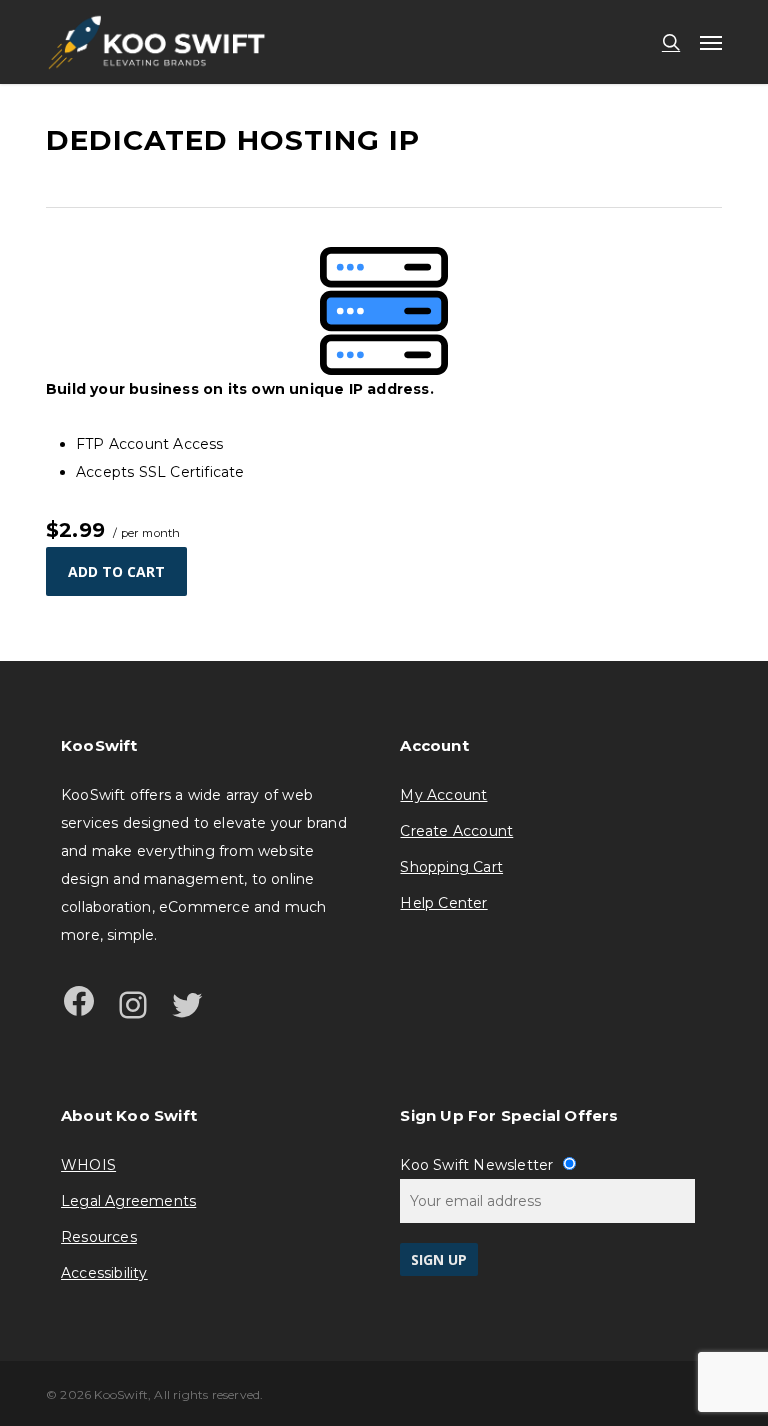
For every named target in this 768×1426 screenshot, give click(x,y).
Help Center (443, 903)
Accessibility (104, 1273)
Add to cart (116, 571)
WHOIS (88, 1165)
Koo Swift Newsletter (478, 1165)
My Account (443, 795)
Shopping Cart (451, 867)
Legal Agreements (128, 1201)
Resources (99, 1237)
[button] (711, 42)
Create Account (456, 831)
